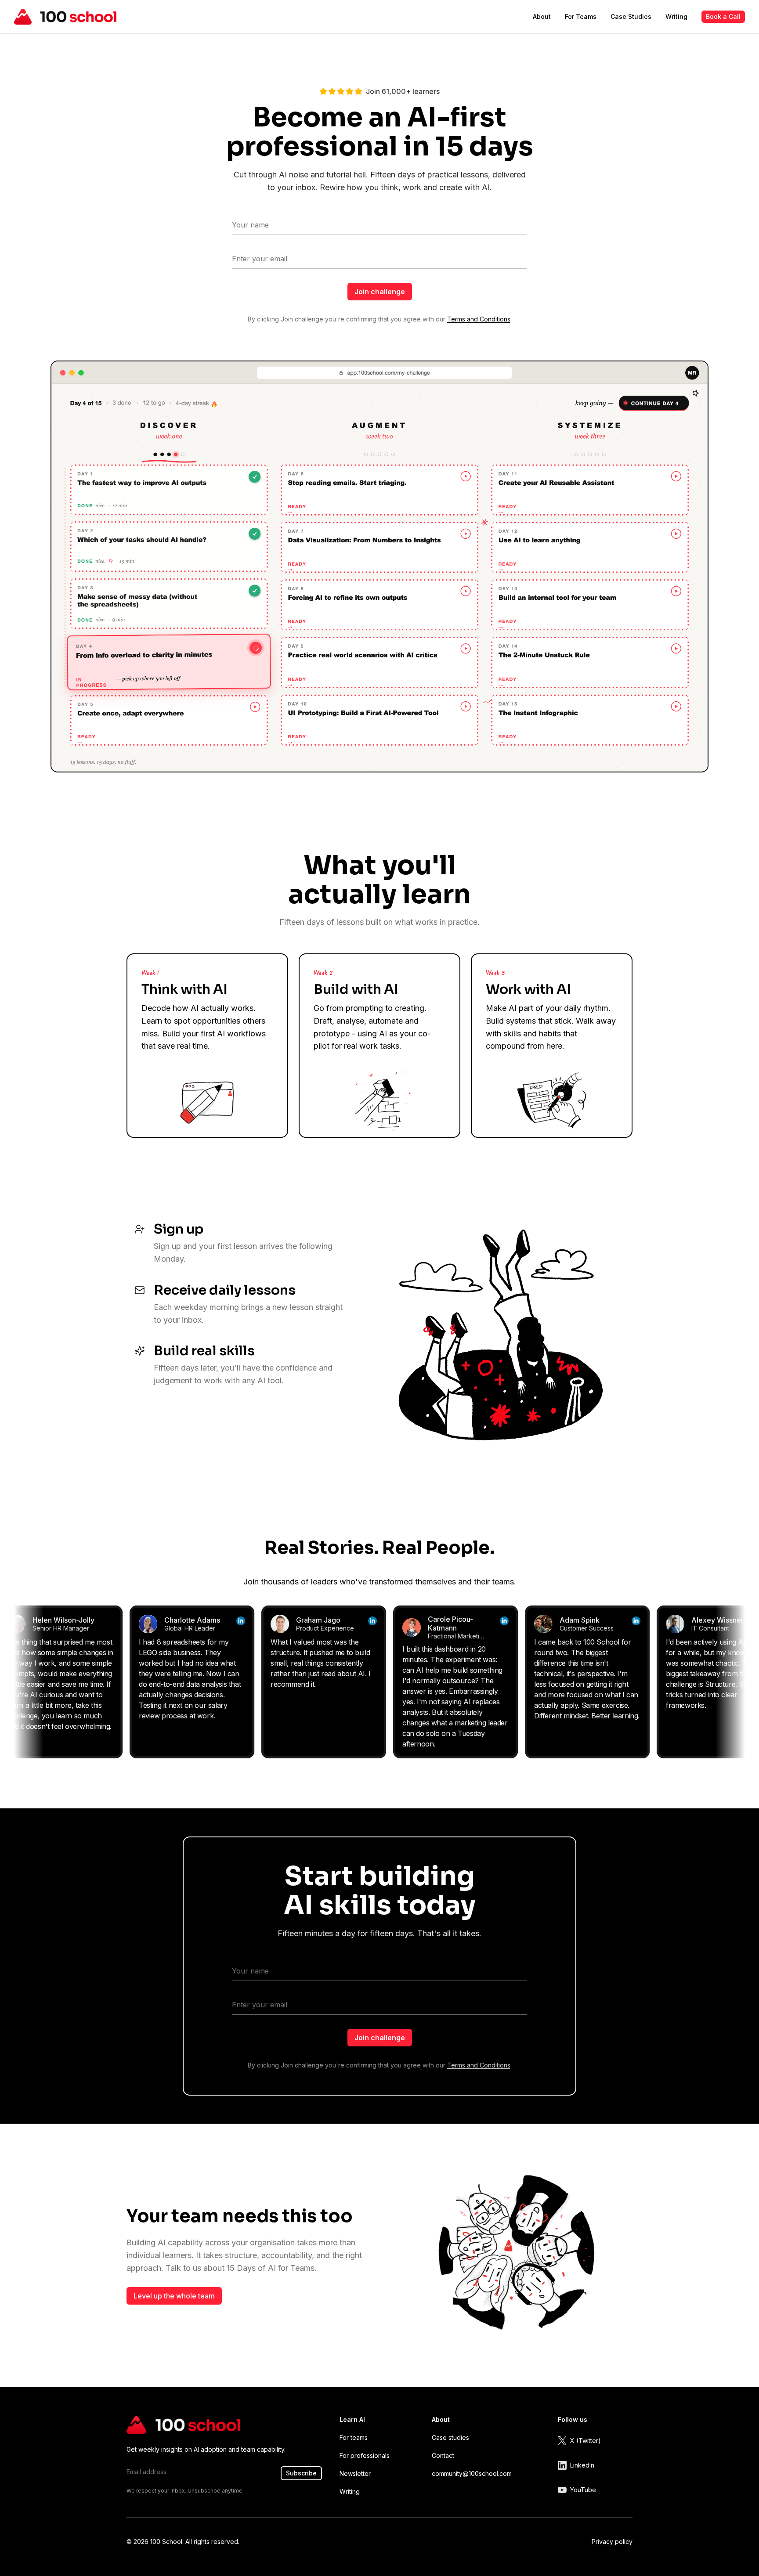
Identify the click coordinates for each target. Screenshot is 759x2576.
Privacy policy (612, 2542)
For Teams (581, 16)
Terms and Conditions (479, 319)
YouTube (583, 2490)
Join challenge (380, 292)
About (542, 16)
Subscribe (301, 2473)
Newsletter (355, 2473)
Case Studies (631, 16)
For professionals (365, 2455)
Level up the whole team (174, 2296)
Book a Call (723, 16)
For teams (354, 2437)
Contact (443, 2455)
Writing (676, 16)
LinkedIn (582, 2465)
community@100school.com (472, 2473)
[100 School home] (65, 17)
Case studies (450, 2437)
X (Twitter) (586, 2441)
